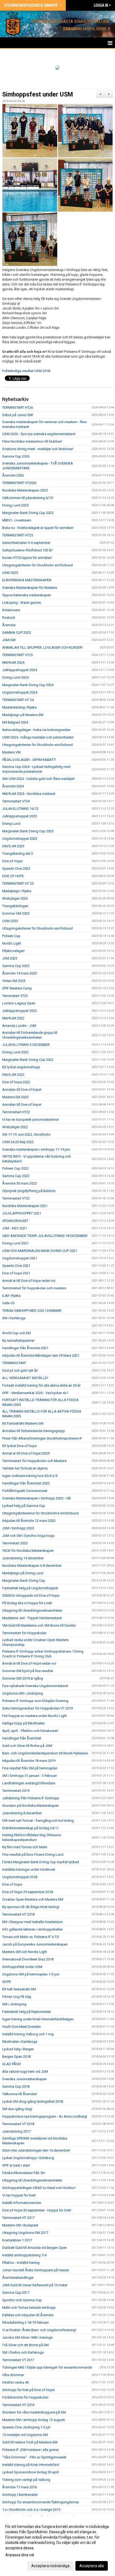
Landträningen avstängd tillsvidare (29, 1783)
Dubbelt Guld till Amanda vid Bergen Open (34, 2248)
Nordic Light (12, 943)
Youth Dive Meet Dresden (22, 2027)
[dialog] (57, 2546)
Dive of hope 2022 (16, 1082)
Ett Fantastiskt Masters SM (23, 1423)
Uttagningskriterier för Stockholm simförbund (37, 565)
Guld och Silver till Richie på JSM (27, 1746)
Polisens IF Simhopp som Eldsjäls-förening (35, 1701)
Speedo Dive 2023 (16, 869)
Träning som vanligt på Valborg (26, 2480)
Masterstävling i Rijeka (19, 707)
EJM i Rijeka (11, 1296)
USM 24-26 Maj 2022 (18, 1142)
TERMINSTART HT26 (18, 407)
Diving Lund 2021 (15, 1243)
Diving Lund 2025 (15, 505)
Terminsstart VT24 (16, 801)
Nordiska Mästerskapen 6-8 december (32, 1566)
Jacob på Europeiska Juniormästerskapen (35, 1944)
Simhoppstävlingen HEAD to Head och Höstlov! (39, 2188)
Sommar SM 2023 (16, 913)
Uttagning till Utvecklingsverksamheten (32, 1610)
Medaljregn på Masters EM (23, 715)
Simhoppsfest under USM (38, 94)
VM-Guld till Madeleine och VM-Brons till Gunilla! (39, 1625)
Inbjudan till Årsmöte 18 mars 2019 (29, 1761)
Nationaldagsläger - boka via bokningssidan (36, 730)
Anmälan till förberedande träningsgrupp (34, 1431)
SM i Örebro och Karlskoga (23, 2352)
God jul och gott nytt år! (20, 1370)
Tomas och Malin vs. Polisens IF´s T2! (31, 1937)
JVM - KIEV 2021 (15, 1228)
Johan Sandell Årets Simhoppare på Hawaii (36, 2270)
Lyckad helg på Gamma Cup (24, 1506)
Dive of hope (12, 1884)
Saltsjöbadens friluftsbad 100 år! (27, 550)
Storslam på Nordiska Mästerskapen (30, 1806)
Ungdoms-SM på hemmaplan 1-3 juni (31, 1974)
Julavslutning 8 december (22, 1813)
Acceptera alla (92, 2566)
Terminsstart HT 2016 (18, 2405)
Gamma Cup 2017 (16, 2293)
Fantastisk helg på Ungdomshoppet (30, 1588)
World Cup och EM (16, 1333)
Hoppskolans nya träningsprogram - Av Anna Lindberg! (45, 2116)
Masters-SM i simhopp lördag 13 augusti (34, 2420)
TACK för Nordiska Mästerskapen (28, 1551)
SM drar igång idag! (17, 2109)
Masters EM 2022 (15, 1097)
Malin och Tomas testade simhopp (29, 2308)
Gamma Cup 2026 (16, 456)
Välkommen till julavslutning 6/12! (28, 498)
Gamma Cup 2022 (16, 1176)
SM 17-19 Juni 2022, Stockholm (26, 1134)
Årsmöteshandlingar (18, 2278)
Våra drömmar (13, 2375)
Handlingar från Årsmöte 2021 (25, 1348)
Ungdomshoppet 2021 (20, 1258)
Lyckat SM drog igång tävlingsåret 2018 (32, 2101)
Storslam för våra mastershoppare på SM (34, 2412)
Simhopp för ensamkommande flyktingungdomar (41, 2502)
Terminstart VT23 (15, 996)
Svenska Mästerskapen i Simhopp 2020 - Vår (37, 1498)
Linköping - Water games (22, 603)
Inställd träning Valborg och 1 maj (28, 2034)
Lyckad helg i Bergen (18, 2049)
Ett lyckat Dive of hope (19, 1446)
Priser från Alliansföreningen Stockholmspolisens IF (42, 1438)
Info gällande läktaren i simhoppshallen (32, 1929)
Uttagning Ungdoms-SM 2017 (25, 2233)
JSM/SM (9, 640)
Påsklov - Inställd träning (21, 2263)
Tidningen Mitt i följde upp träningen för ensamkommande (47, 2367)
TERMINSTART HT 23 (18, 883)
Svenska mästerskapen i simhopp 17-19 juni (36, 1149)
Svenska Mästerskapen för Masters (30, 588)
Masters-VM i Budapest (20, 2225)
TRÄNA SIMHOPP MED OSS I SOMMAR (32, 1311)
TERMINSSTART (14, 1363)
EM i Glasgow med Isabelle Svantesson (32, 1922)
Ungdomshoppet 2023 (20, 839)
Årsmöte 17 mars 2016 (20, 2487)
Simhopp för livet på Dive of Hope (28, 2390)
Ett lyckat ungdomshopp (21, 1067)
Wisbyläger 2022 (15, 1127)
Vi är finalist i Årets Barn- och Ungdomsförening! (39, 2330)
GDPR (7, 1982)
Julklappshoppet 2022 (20, 1011)
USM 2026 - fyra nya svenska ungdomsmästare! (39, 434)
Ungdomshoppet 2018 (20, 1877)
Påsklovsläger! (13, 951)
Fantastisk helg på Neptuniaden (27, 2012)
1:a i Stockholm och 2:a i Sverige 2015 (31, 2510)
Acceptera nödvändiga (50, 2566)
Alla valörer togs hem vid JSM (25, 2072)
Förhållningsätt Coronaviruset (25, 1491)
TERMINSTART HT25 (18, 535)
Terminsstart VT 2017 (18, 2360)
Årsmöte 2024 (13, 786)
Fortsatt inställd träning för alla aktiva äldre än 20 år (41, 1385)
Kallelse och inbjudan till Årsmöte (28, 2315)
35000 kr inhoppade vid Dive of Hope (31, 1596)
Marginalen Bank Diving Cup (24, 1581)
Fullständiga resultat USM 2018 (26, 371)
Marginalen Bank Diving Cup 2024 (28, 685)
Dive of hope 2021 (16, 1273)
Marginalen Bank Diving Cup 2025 (28, 513)
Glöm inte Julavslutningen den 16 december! (36, 2150)
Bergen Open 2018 (16, 2057)
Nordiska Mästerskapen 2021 (25, 1206)
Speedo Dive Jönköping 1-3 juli (26, 2427)
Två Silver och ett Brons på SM (25, 2345)
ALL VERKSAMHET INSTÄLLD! (25, 1378)
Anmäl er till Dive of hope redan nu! (29, 1281)
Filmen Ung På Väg (17, 1997)
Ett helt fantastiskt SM (19, 1989)
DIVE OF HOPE (13, 876)
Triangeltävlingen (15, 906)
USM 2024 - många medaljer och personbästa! (38, 737)
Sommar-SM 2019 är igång (23, 1678)
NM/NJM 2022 (13, 1018)
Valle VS (8, 1303)
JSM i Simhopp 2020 (18, 1528)
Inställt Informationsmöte (22, 2203)
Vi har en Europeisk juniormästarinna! (30, 1119)
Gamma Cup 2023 (16, 966)
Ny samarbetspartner (18, 1341)
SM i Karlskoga (14, 1318)
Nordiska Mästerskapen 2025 (25, 490)
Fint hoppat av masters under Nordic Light (34, 1716)
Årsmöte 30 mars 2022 (20, 1183)
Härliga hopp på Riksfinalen (23, 1723)
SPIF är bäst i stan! (16, 2165)
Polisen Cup (11, 936)
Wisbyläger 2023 (15, 898)
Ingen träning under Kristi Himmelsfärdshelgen (38, 2019)
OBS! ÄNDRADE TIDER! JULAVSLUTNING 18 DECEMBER (45, 1236)
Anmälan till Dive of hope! (22, 1090)
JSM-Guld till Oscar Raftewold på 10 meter (35, 2285)
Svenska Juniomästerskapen (24, 2079)
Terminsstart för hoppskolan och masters (34, 1288)
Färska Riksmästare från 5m (24, 2173)
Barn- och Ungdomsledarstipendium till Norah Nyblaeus (45, 1753)
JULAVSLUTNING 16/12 (20, 809)
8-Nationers (11, 610)
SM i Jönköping (14, 2004)
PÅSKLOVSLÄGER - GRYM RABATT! (29, 760)
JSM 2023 (10, 958)
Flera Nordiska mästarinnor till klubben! (32, 441)
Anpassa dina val (20, 2555)
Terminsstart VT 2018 (18, 2124)
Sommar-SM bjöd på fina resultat (28, 1671)
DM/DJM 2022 (13, 1075)
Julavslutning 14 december (23, 1558)
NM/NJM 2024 (13, 662)
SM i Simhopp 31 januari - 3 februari (29, 1776)
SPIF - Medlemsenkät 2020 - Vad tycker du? (35, 1393)
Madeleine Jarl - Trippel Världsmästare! (32, 1618)
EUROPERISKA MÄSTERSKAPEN (27, 580)
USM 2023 (10, 921)
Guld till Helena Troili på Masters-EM (30, 2442)
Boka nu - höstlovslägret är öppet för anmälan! (38, 528)
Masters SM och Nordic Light (25, 1952)
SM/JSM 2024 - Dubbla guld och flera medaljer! (39, 779)
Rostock (9, 618)
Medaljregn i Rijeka (17, 891)
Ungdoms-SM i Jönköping (23, 1693)
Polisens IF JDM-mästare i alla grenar (30, 2450)
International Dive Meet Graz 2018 (28, 1959)
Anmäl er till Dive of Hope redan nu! (29, 1663)
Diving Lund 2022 (15, 1052)
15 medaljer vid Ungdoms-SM (25, 2435)
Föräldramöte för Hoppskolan (25, 2397)
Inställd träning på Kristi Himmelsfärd (31, 2465)
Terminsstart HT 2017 (18, 2218)
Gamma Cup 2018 (16, 2086)
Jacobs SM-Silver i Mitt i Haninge (27, 2337)
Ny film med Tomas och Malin (25, 1847)
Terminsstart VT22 (16, 1198)
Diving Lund (11, 824)
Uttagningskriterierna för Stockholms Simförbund (40, 1513)
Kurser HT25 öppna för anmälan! (27, 558)
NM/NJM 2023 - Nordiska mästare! (29, 794)
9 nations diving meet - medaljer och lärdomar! (38, 449)
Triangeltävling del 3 (18, 854)
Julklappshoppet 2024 (20, 670)
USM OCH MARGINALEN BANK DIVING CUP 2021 (40, 1251)
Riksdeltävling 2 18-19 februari (25, 2322)
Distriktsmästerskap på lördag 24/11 (30, 1828)
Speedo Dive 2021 (16, 1266)
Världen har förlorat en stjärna (25, 1468)
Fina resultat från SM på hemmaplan (30, 1768)
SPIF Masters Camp (17, 988)
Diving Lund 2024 (15, 677)
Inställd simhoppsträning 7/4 (24, 2255)
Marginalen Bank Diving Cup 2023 (28, 831)
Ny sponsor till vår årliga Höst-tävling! (31, 1907)
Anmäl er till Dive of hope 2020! (26, 1453)
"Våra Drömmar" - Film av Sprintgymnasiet (34, 2457)
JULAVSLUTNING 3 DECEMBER (26, 1045)
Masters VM (11, 752)
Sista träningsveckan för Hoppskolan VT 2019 (37, 1708)
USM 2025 (10, 573)
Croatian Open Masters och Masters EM (33, 1899)
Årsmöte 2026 (13, 475)
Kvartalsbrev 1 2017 (17, 2240)
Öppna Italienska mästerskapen (27, 595)
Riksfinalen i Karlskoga (20, 2042)
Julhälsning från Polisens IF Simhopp (31, 1798)
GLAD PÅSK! (12, 2064)
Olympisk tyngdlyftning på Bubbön (29, 1191)
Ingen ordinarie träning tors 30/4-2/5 (30, 1476)
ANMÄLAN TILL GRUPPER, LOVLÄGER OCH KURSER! (42, 647)
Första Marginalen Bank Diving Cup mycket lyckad (41, 1862)
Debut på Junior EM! (18, 415)
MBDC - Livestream (17, 520)
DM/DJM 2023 (13, 846)
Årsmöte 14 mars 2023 (20, 973)
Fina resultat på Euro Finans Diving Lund (33, 1854)
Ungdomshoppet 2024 (20, 692)
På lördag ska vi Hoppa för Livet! (27, 1603)
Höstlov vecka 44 (15, 2382)
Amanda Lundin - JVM (19, 1026)
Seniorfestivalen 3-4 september (26, 543)
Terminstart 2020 (15, 1543)
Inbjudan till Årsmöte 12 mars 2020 (29, 1521)
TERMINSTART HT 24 (18, 700)
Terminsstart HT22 (16, 1112)
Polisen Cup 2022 (15, 1168)
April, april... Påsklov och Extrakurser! (30, 1731)
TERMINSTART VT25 (17, 655)
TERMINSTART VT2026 (19, 483)
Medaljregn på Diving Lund (23, 1573)
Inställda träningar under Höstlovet (29, 1869)
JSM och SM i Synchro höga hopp (28, 1536)
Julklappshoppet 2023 (20, 816)
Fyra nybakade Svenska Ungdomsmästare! (35, 1686)
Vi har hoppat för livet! (19, 2195)
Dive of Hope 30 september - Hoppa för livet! (37, 2210)
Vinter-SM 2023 (14, 981)
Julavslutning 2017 (16, 2131)
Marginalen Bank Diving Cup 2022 (28, 1060)
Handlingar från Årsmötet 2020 (26, 1483)
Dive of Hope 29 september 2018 (28, 1892)
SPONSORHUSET (15, 1221)
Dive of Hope (12, 861)
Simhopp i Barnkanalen (20, 2495)
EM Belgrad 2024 (15, 722)
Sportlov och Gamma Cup (22, 2300)
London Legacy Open (19, 1003)
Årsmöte (9, 625)
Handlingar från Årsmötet (22, 1738)
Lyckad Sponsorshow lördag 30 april (30, 2472)
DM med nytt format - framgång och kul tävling (38, 1821)
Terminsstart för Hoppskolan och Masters (34, 1461)
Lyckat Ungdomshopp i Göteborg (28, 2158)
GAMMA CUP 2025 (16, 633)
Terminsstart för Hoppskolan (24, 1633)
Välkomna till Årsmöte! (20, 2094)
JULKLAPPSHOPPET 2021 (22, 1213)
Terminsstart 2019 (16, 1791)
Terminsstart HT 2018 (18, 1914)
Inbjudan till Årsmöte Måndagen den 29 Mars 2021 (41, 1355)
